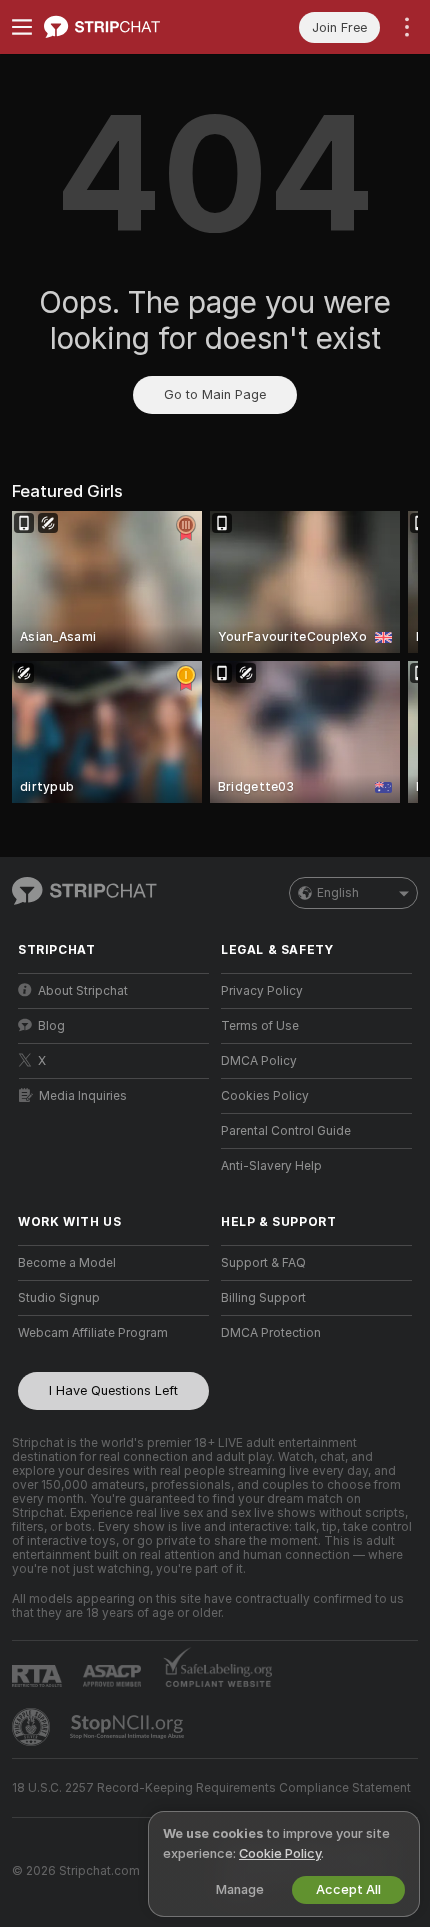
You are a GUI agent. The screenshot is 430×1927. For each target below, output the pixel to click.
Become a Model (67, 1263)
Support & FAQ (263, 1263)
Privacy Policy (262, 991)
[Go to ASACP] (114, 1676)
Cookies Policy (265, 1096)
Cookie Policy (280, 1853)
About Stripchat (83, 991)
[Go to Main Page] (129, 27)
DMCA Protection (271, 1333)
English (338, 893)
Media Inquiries (83, 1096)
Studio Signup (59, 1298)
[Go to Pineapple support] (33, 1727)
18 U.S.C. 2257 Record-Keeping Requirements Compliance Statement (211, 1788)
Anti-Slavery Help (271, 1166)
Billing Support (263, 1298)
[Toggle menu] (22, 27)
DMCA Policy (259, 1061)
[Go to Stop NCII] (129, 1727)
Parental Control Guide (286, 1131)
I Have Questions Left (113, 1390)
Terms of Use (260, 1026)
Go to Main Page (215, 394)
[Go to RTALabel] (39, 1675)
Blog (51, 1026)
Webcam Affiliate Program (93, 1333)
